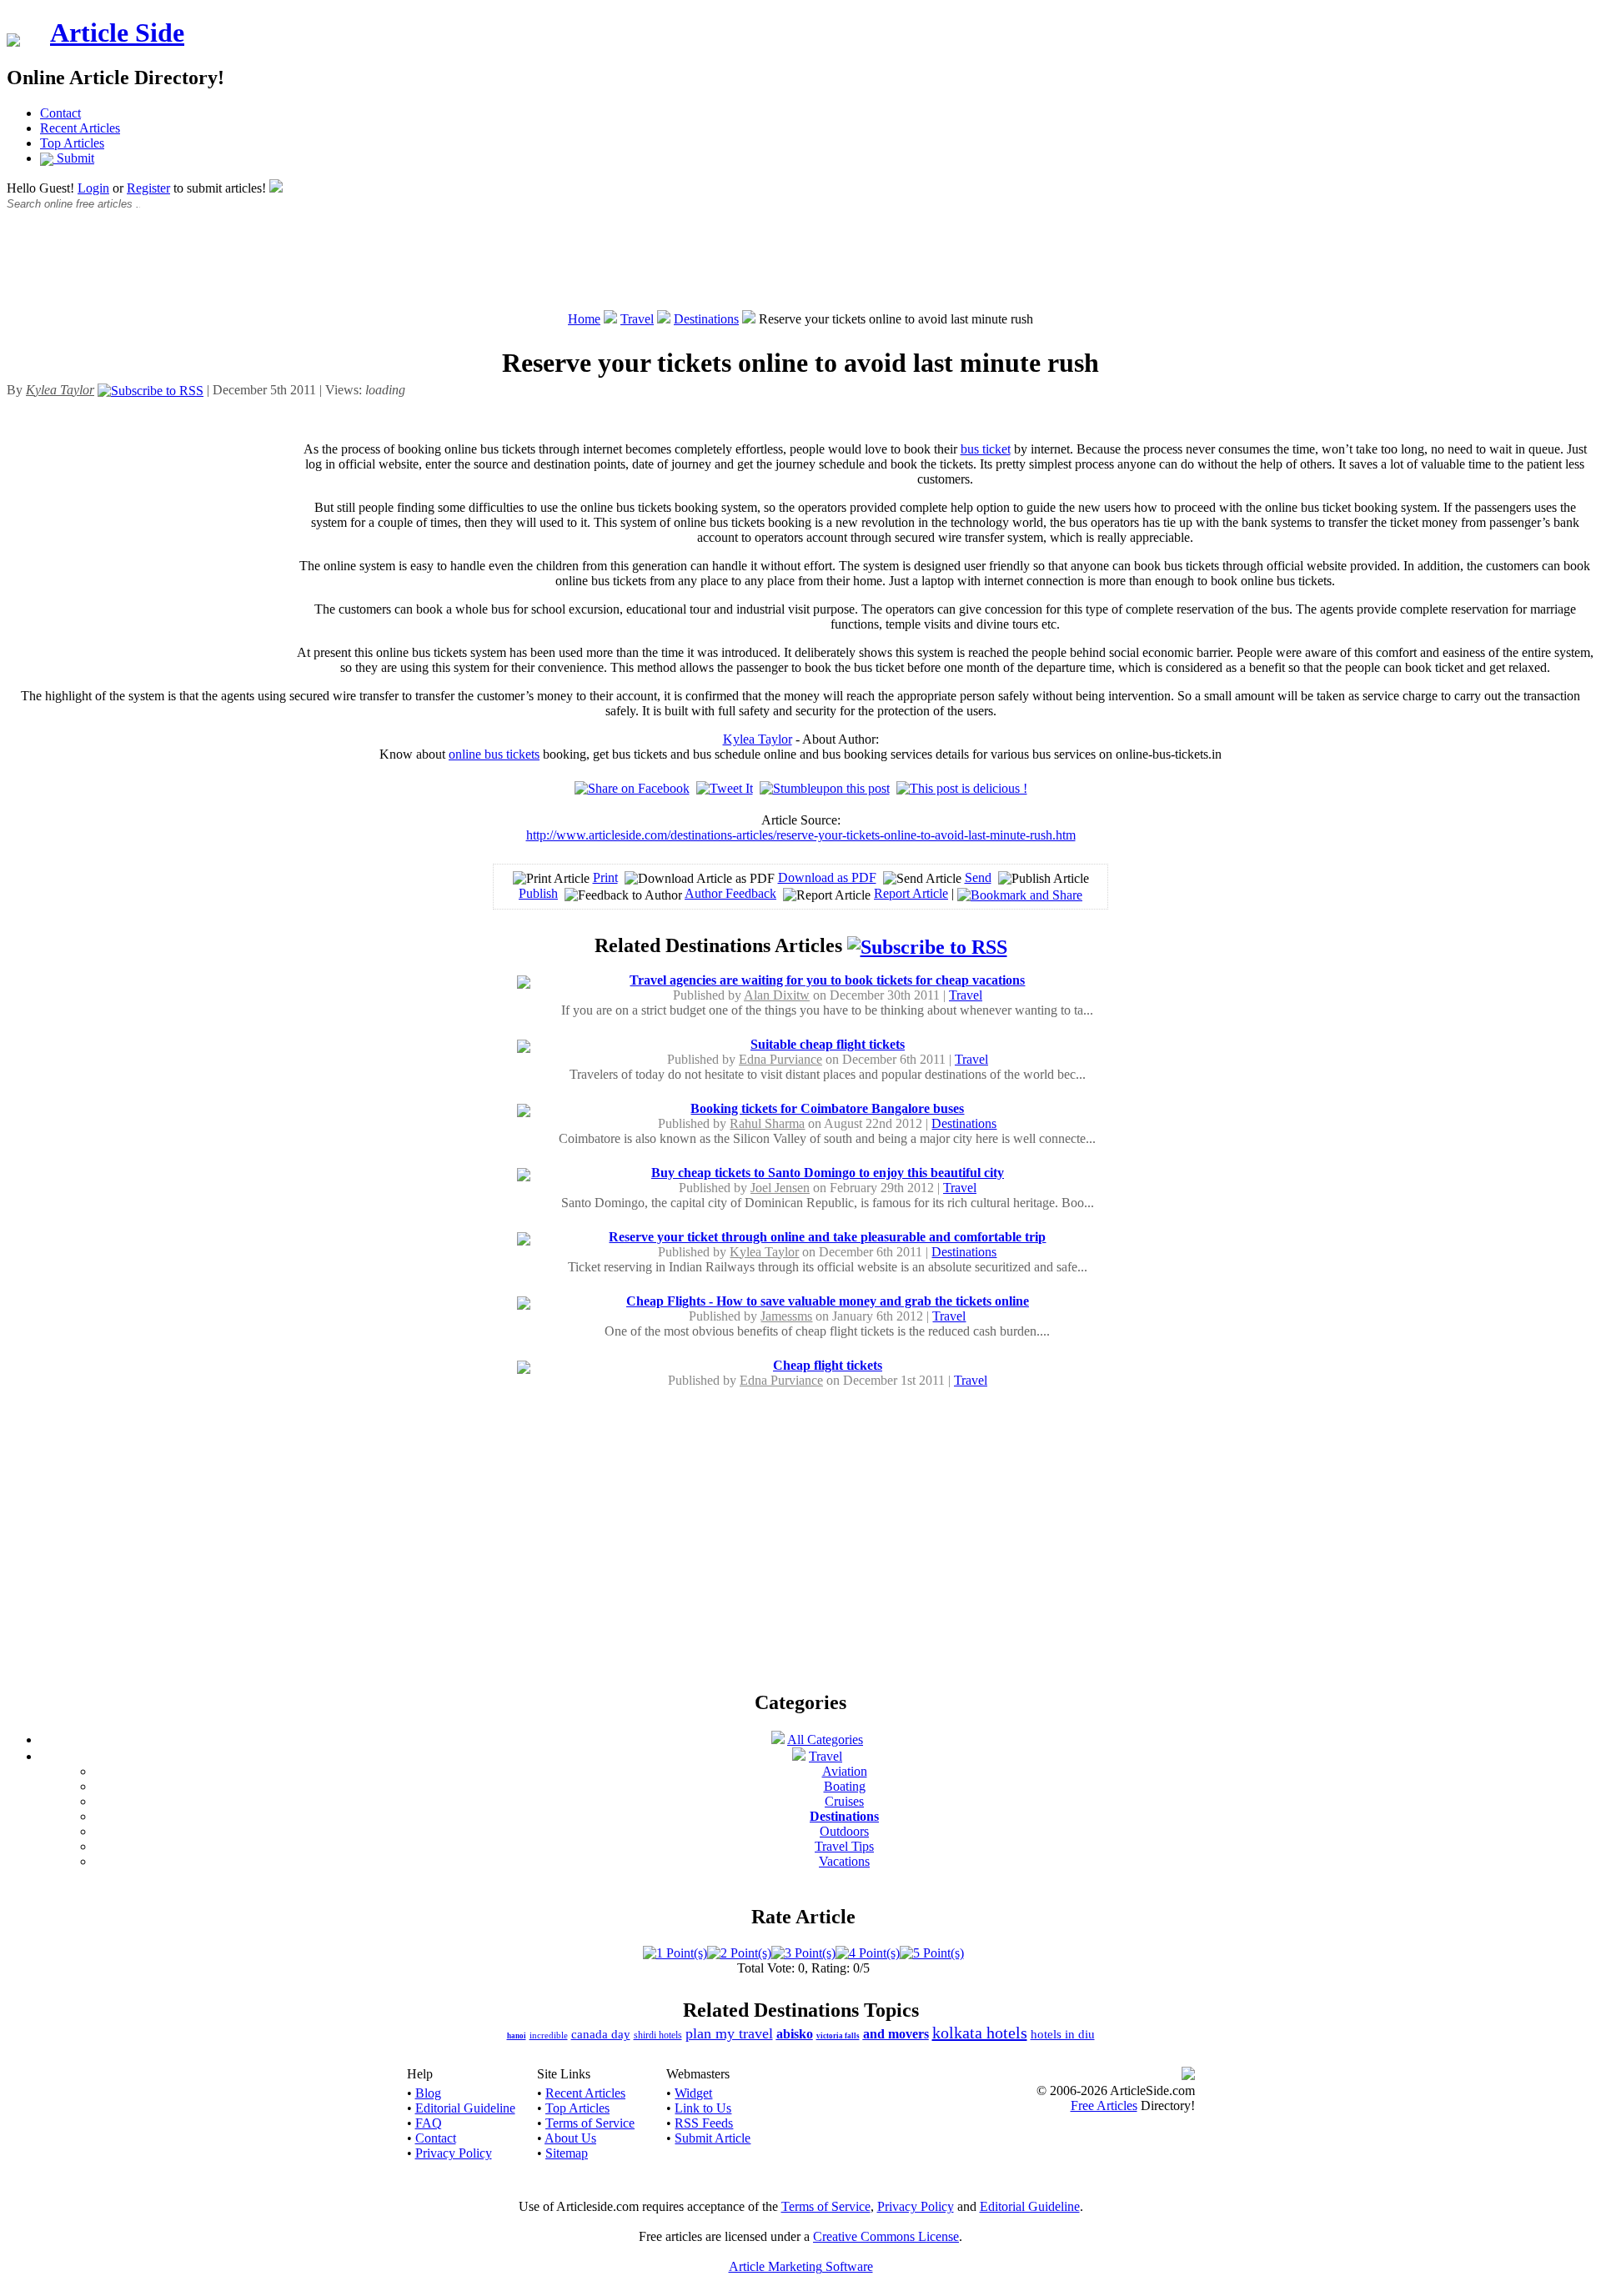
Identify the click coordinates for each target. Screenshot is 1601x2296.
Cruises (844, 1801)
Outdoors (844, 1831)
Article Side (117, 33)
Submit (74, 158)
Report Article (911, 893)
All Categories (825, 1740)
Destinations (706, 319)
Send (978, 877)
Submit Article (713, 2138)
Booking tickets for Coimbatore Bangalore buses (827, 1108)
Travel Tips (844, 1846)
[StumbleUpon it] (825, 788)
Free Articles (1104, 2106)
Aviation (845, 1771)
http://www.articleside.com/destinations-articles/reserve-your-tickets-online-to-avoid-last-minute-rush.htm (801, 835)
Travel (637, 319)
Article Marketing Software (801, 2266)
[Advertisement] (800, 269)
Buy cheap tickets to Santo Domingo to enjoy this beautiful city (828, 1173)
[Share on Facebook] (632, 788)
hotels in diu (1063, 2034)
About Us (570, 2138)
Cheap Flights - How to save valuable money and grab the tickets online (828, 1301)
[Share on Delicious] (962, 788)
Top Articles (72, 143)
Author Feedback (730, 893)
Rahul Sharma (767, 1123)
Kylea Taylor (758, 739)
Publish (538, 893)
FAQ (429, 2123)
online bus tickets (494, 754)
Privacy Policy (454, 2153)
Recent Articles (80, 128)
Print (605, 877)
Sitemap (567, 2153)
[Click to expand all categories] (778, 1740)
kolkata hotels (980, 2033)
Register (148, 188)
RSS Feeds (704, 2123)
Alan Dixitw (777, 995)
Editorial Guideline (465, 2108)
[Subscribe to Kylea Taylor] (151, 390)
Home (584, 319)
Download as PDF (827, 877)
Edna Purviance (780, 1059)
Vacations (844, 1861)
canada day (601, 2034)
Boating (845, 1786)
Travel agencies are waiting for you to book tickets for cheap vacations (827, 980)
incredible (549, 2035)
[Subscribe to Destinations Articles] (927, 945)
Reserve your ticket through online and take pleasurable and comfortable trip (827, 1237)
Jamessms (786, 1316)
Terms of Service (590, 2123)
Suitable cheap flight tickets (828, 1044)
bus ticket (986, 449)
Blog (428, 2093)
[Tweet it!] (725, 788)
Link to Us (703, 2108)
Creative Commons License (886, 2236)
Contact (60, 113)
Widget (693, 2093)
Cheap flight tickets (828, 1365)
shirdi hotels (658, 2035)
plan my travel (729, 2033)
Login (93, 188)
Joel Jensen (780, 1188)
